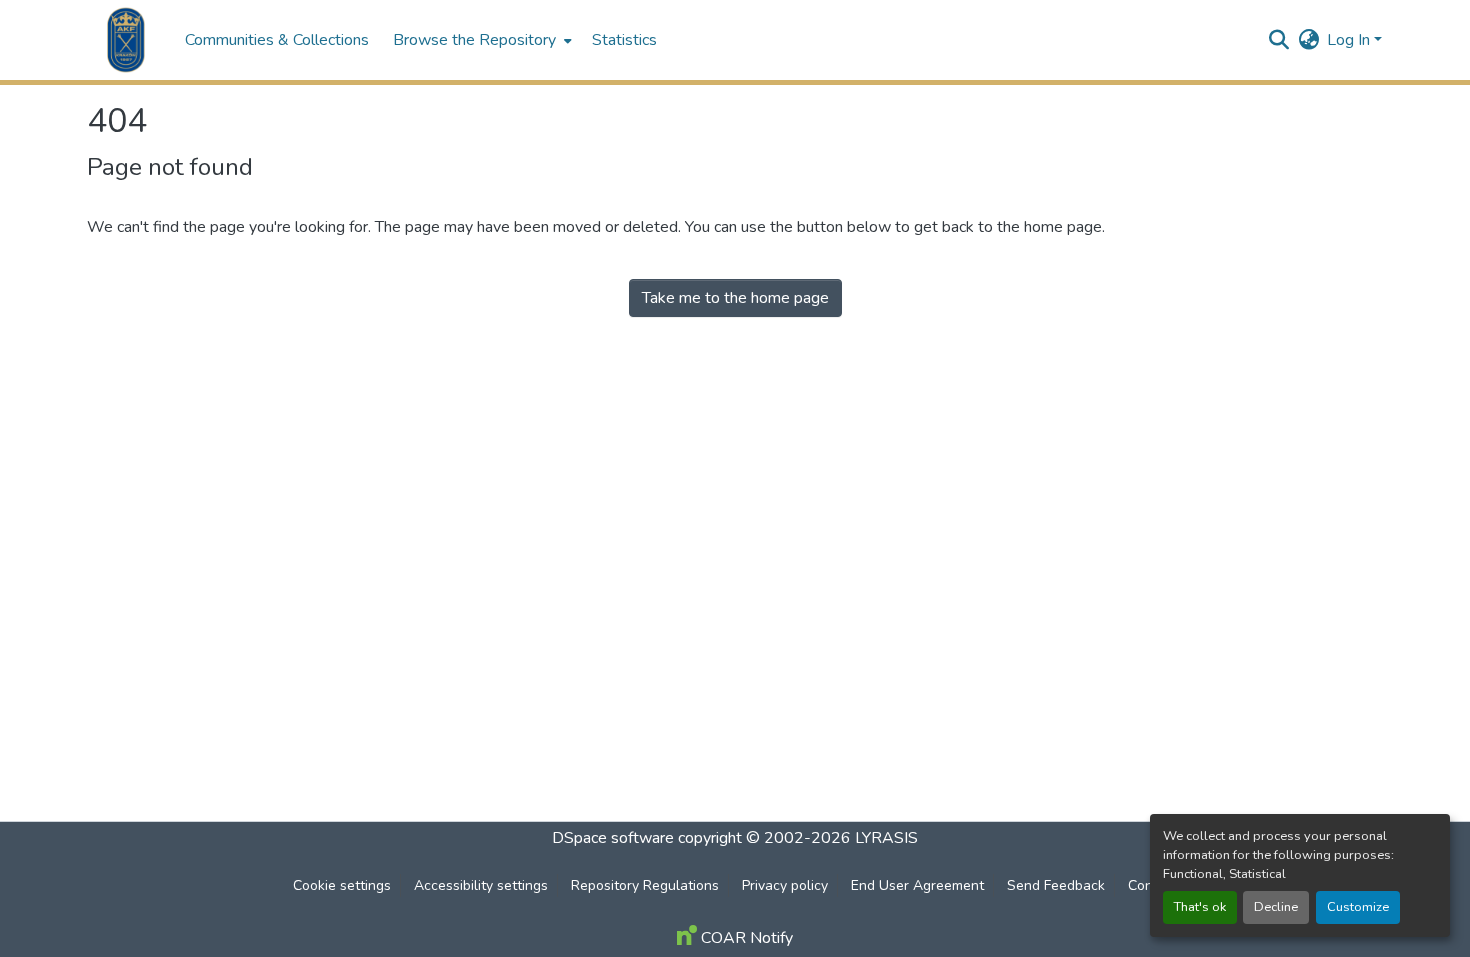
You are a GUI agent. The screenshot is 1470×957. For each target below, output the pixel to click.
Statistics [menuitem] (624, 40)
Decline (1276, 907)
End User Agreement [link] (917, 885)
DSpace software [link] (613, 838)
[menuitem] (480, 40)
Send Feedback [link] (1056, 885)
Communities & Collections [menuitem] (277, 40)
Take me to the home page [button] (735, 298)
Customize (1358, 907)
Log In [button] (1350, 40)
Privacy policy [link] (785, 885)
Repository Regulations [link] (645, 885)
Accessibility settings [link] (481, 885)
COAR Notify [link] (745, 938)
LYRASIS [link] (886, 838)
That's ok (1200, 907)
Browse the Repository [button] (474, 40)
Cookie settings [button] (342, 885)
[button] (126, 40)
